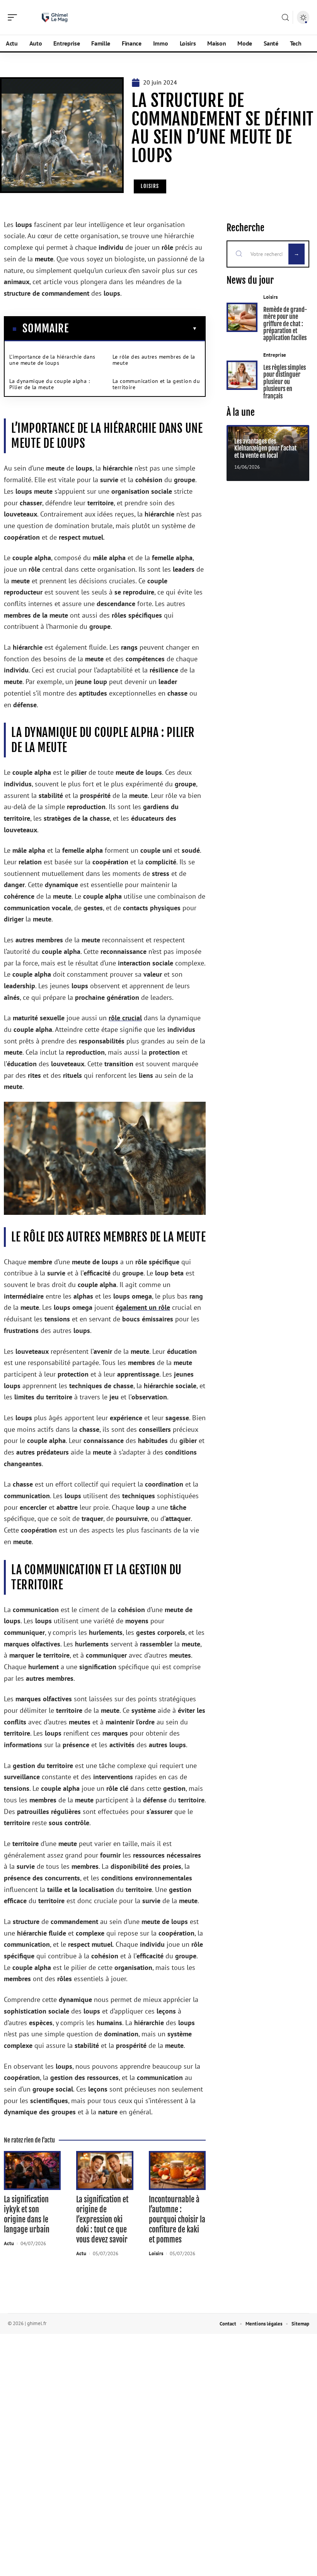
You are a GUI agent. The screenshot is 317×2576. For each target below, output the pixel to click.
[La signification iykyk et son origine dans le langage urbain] (32, 2170)
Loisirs (150, 186)
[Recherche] (285, 18)
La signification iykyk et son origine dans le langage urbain (27, 2214)
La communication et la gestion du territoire (156, 384)
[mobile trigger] (14, 17)
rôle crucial (125, 1018)
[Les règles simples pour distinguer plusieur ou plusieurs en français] (242, 375)
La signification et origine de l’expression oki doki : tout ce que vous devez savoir (102, 2219)
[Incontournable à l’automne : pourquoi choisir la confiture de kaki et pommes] (177, 2170)
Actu (9, 2243)
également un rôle (143, 1307)
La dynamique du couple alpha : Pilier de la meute (49, 384)
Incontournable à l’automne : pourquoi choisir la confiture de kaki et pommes (177, 2219)
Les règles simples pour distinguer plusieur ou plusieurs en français (285, 382)
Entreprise (275, 355)
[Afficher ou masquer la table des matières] (133, 329)
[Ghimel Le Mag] (56, 17)
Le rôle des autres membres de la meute (154, 360)
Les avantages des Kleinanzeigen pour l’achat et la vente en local (265, 448)
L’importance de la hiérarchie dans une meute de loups (52, 360)
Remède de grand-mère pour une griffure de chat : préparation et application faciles (285, 324)
